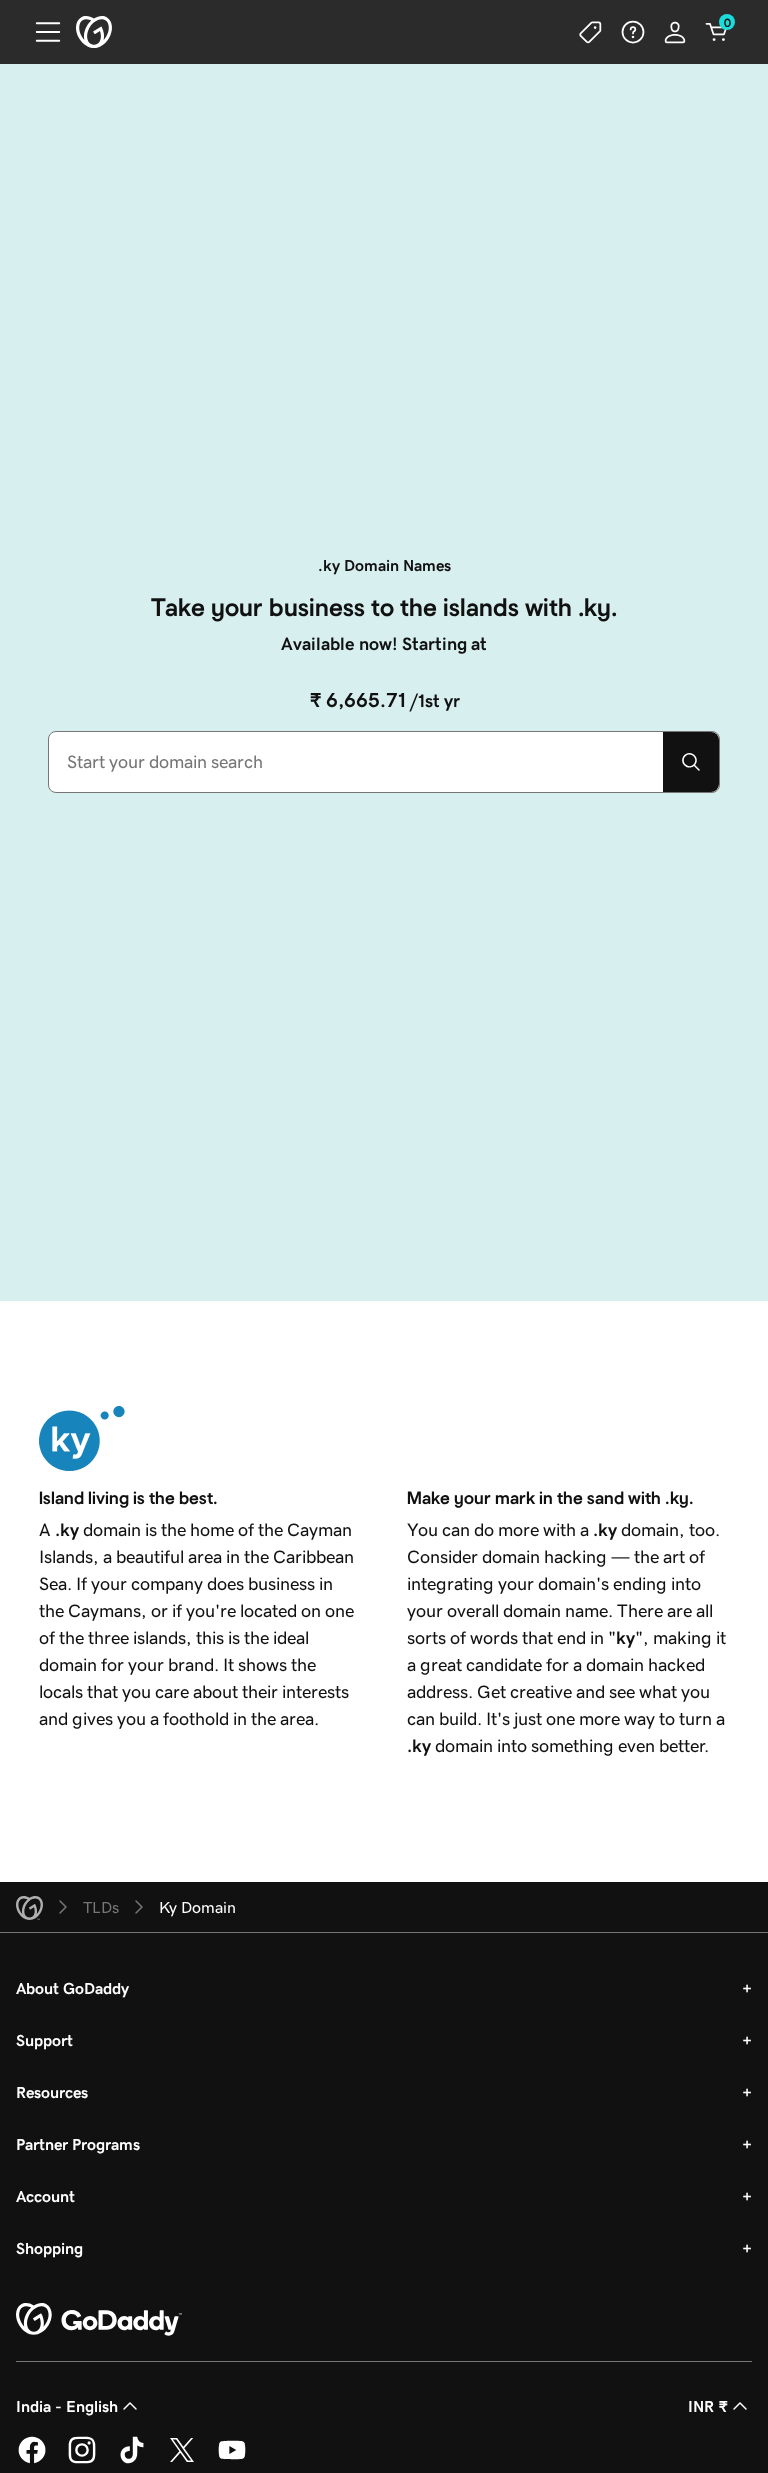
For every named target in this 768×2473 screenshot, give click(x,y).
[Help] (633, 32)
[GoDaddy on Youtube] (232, 2460)
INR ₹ (708, 2406)
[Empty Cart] (717, 32)
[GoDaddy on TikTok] (132, 2460)
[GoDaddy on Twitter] (182, 2460)
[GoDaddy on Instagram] (82, 2460)
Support (44, 2040)
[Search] (691, 762)
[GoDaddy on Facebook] (32, 2460)
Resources (52, 2092)
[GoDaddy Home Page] (99, 2320)
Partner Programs (78, 2144)
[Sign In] (675, 32)
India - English (67, 2406)
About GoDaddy (72, 1988)
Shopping (49, 2248)
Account (45, 2196)
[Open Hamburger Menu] (40, 32)
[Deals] (591, 32)
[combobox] (356, 762)
